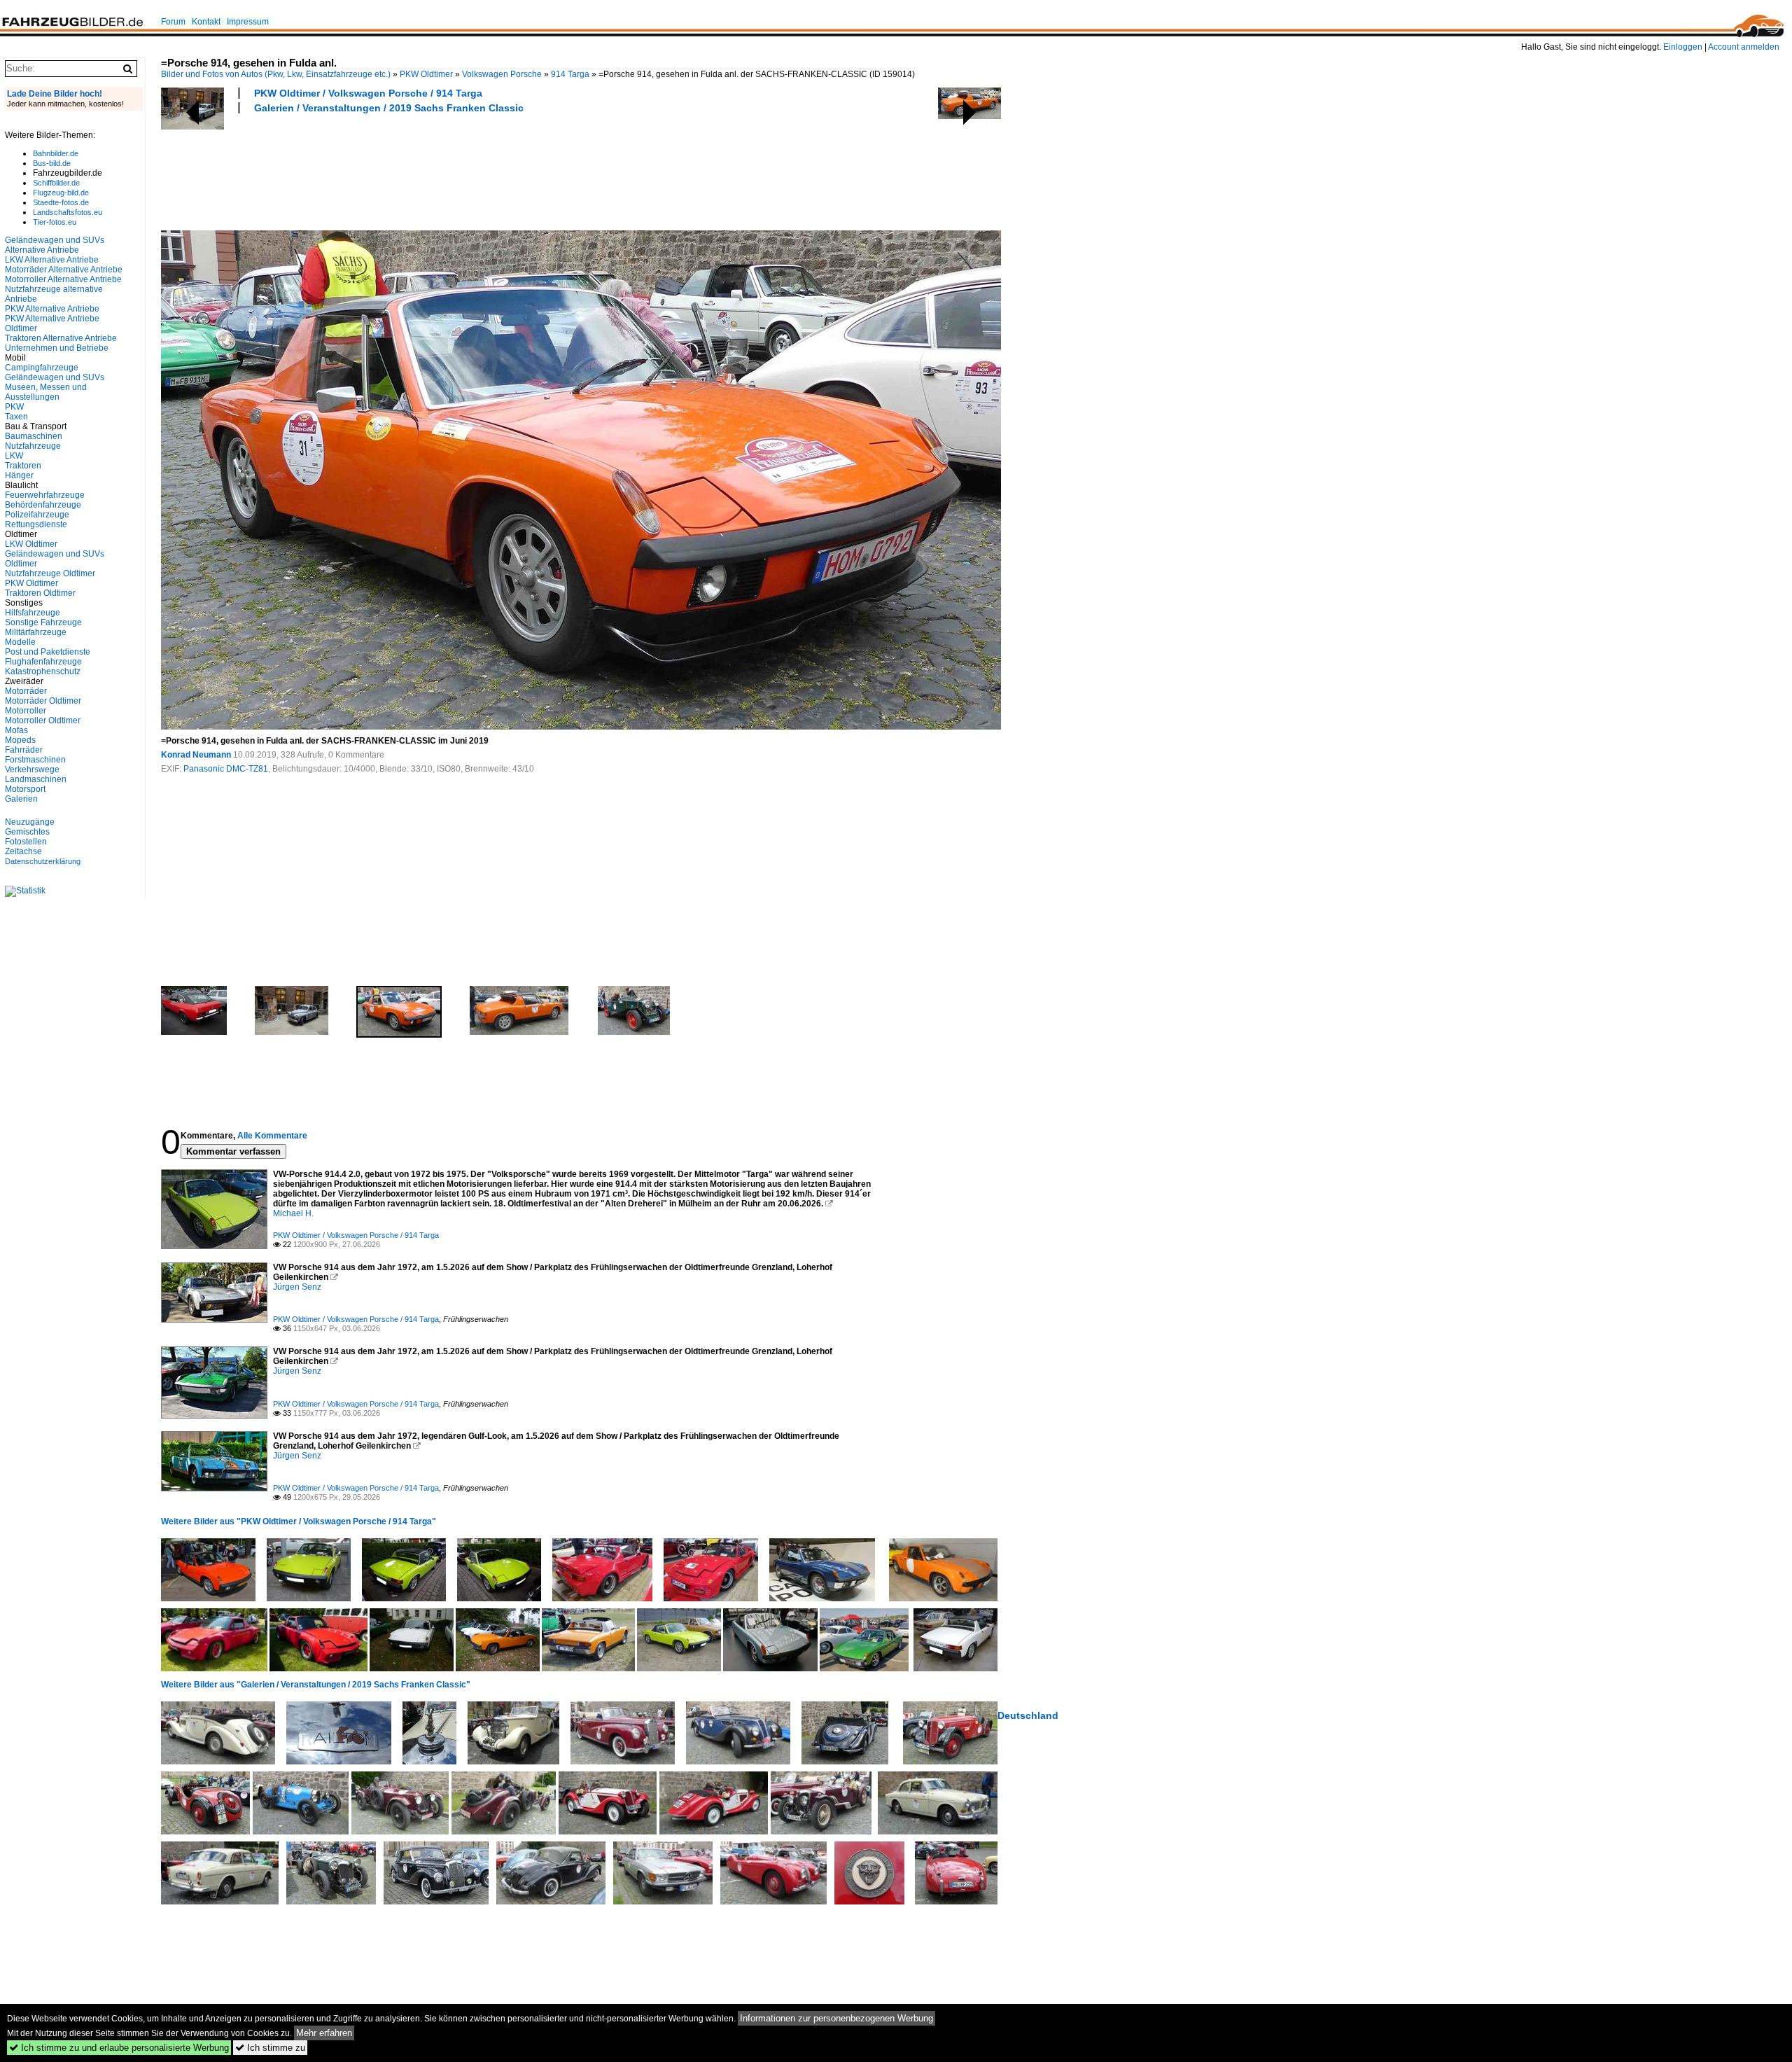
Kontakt (206, 22)
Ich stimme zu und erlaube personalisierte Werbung (119, 2048)
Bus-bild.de (52, 163)
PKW (14, 407)
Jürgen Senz (297, 1287)
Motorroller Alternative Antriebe (63, 279)
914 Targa (570, 74)
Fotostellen (26, 842)
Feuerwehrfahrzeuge (45, 495)
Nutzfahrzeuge (33, 446)
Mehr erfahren (324, 2033)
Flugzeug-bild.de (61, 193)
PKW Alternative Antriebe (52, 309)
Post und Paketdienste (48, 652)
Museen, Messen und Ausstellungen (46, 392)
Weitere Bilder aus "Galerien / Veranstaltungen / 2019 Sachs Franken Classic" (316, 1685)
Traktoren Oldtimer (40, 593)
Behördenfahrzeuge (43, 505)
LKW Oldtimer (31, 544)
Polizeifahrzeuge (37, 515)
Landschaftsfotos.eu (68, 212)
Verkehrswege (32, 769)
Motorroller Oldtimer (43, 720)
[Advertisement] (416, 170)
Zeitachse (23, 851)
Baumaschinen (34, 436)
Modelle (20, 642)
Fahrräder (24, 750)
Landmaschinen (36, 779)
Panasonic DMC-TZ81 (226, 769)
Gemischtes (27, 832)
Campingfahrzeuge (42, 368)
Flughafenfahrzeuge (43, 662)
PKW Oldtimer (426, 74)
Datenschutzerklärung (43, 861)
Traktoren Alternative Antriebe (61, 338)
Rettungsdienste (36, 524)
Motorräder (26, 691)
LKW (14, 456)
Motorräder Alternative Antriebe (64, 270)
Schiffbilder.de (56, 183)
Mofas (16, 730)
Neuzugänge (30, 822)
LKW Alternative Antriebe (52, 260)
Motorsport (25, 789)
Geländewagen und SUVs (55, 377)
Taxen (16, 417)
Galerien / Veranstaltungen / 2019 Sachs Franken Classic (389, 108)
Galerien (21, 799)
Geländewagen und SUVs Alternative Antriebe (55, 245)
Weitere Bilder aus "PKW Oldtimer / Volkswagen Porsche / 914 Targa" (299, 1521)
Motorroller (26, 711)
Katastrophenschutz (43, 671)
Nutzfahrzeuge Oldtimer (50, 573)
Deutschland (1028, 1715)
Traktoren (23, 466)
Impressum (248, 22)
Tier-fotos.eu (55, 222)
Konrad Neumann (196, 755)
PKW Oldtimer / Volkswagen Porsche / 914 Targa (368, 93)
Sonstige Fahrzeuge (43, 622)
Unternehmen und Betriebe (57, 348)
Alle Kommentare (272, 1136)
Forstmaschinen (35, 760)
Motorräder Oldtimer (43, 701)
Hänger (19, 475)
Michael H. (293, 1213)
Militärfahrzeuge (36, 632)
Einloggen (1683, 47)
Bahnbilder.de (56, 153)
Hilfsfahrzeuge (33, 613)
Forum (173, 22)
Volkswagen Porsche (502, 74)
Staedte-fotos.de (61, 202)
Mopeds (20, 740)
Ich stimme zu (270, 2048)
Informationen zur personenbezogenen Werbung (836, 2018)
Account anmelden (1744, 47)
